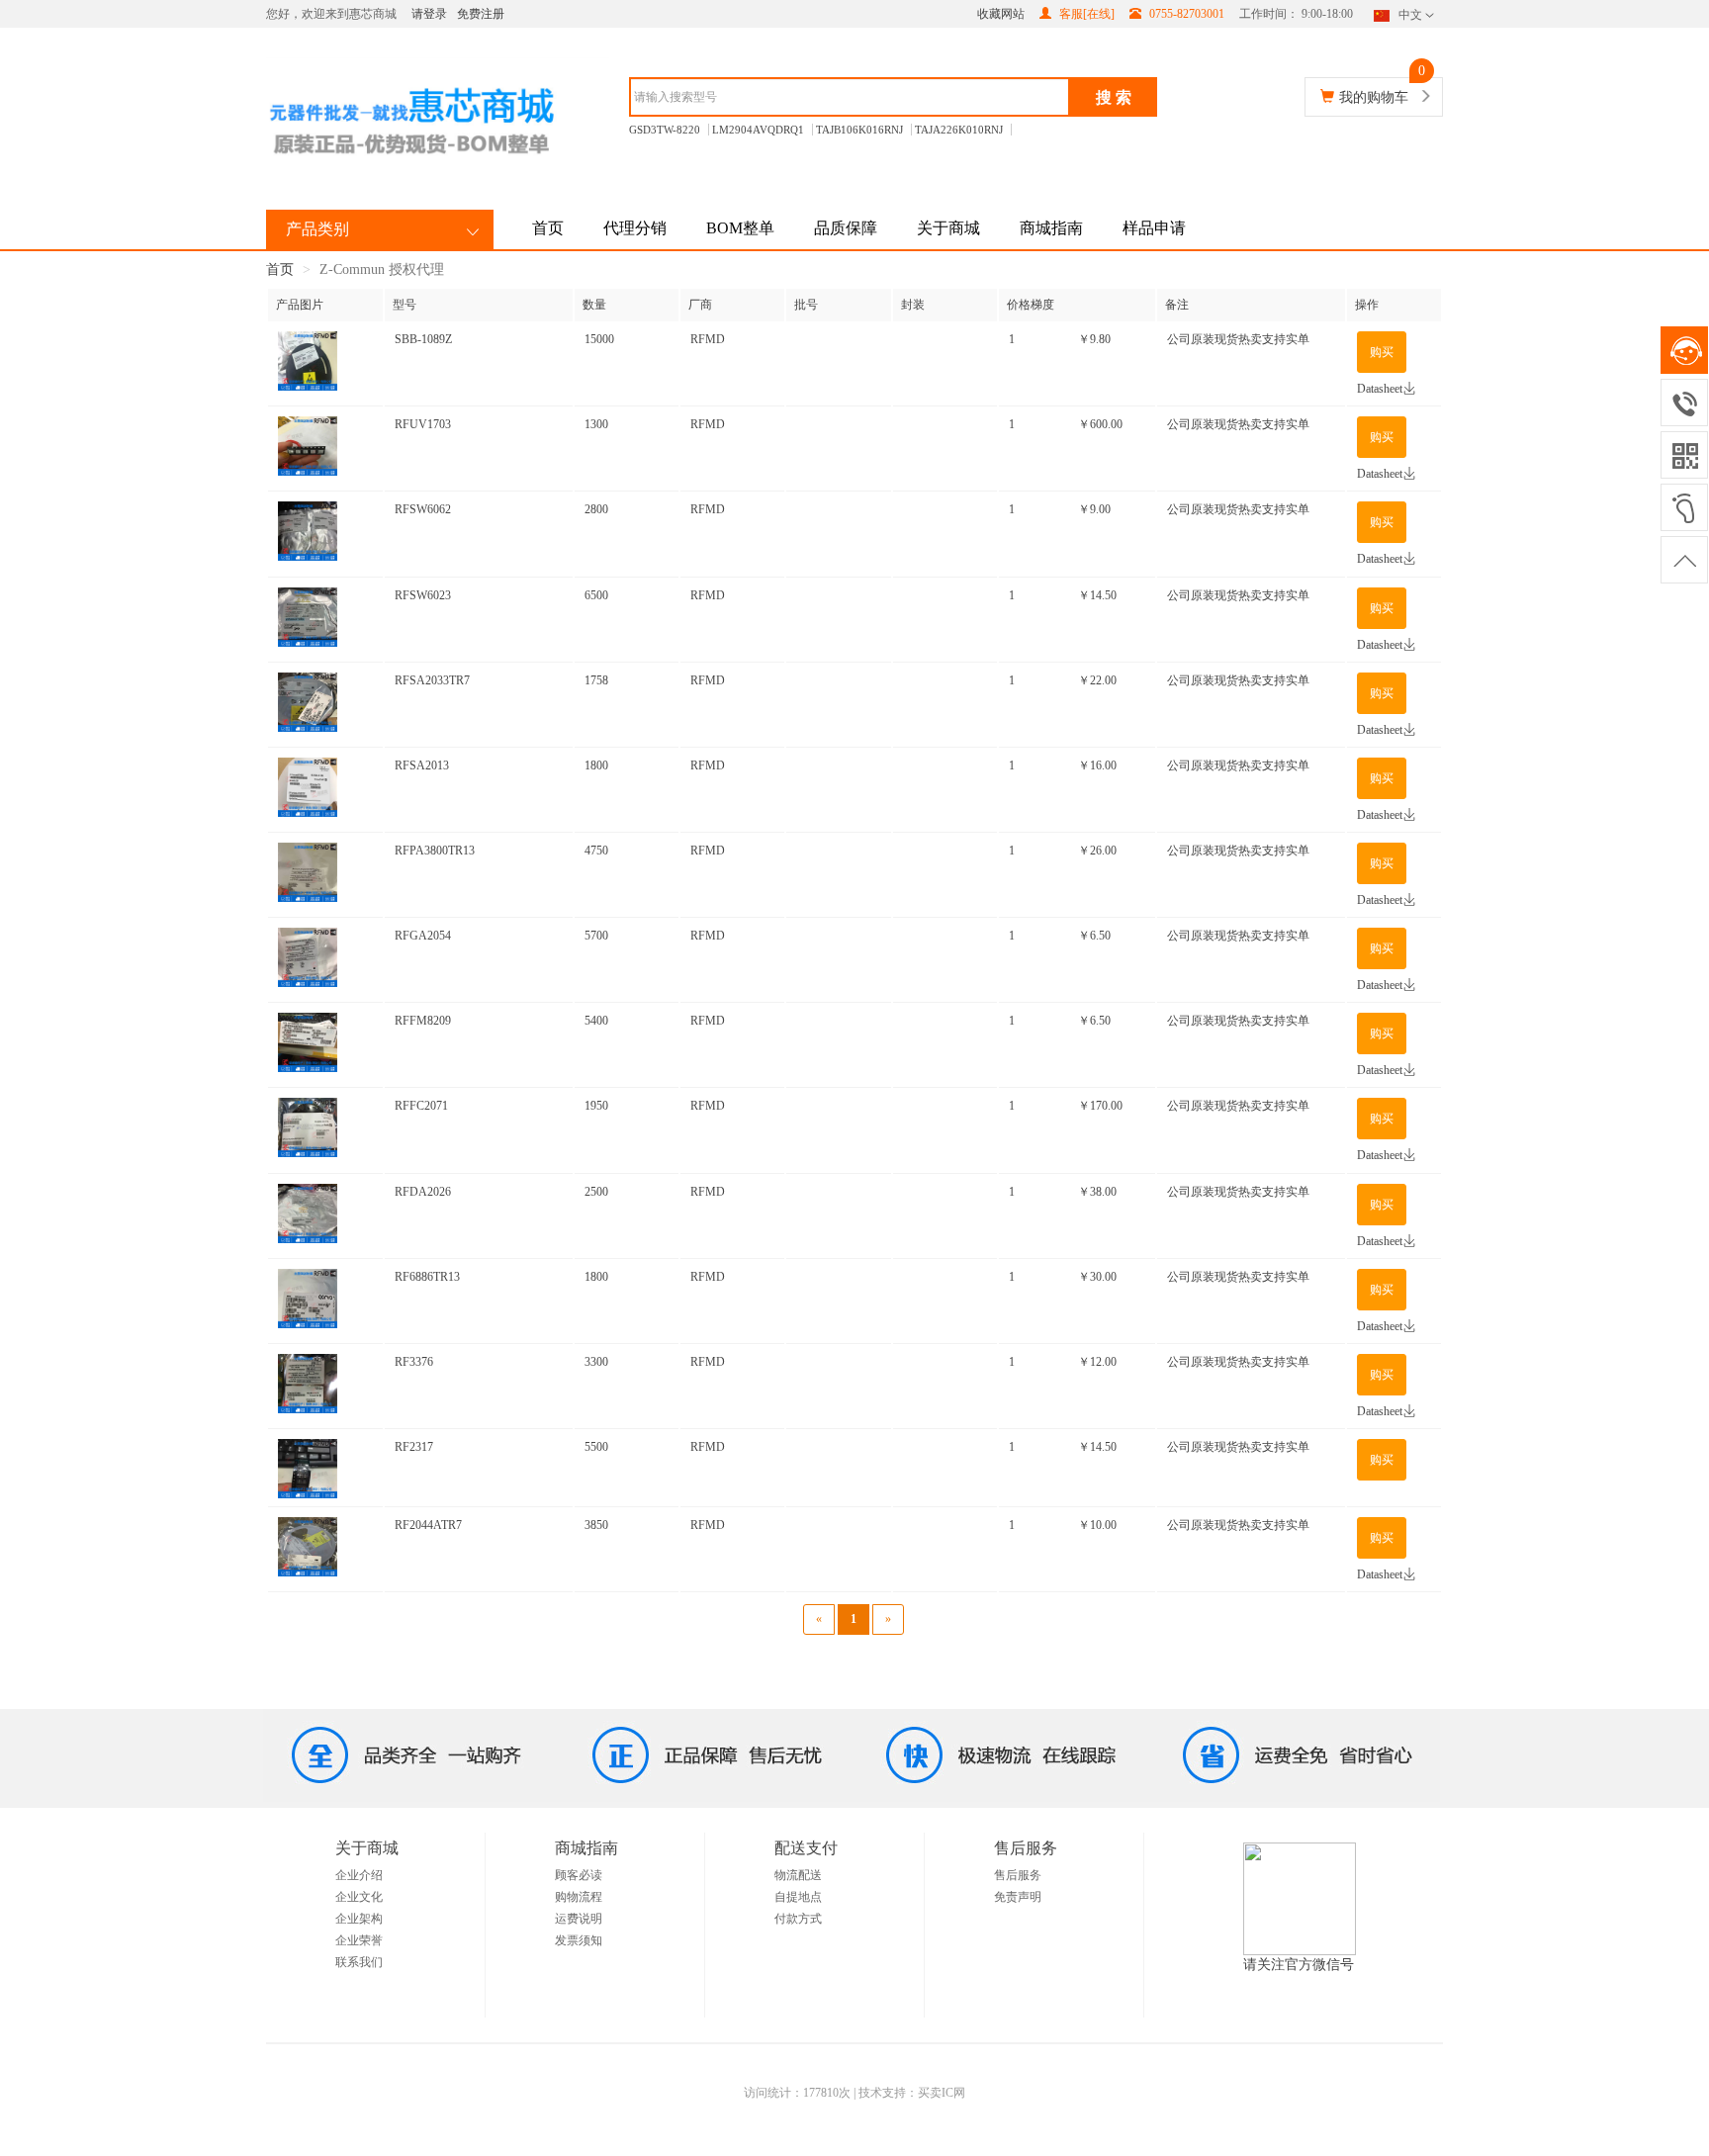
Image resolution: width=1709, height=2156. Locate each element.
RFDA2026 (423, 1192)
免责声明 (1018, 1897)
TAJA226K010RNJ (959, 130)
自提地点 (798, 1897)
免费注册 (481, 14)
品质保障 (846, 228)
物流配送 (798, 1875)
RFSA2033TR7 (432, 680)
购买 (1382, 352)
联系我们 (359, 1962)
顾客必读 (579, 1875)
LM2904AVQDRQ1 (758, 130)
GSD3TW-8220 (665, 130)
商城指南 (1051, 228)
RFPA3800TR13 (435, 851)
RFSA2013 (422, 765)
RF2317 (414, 1447)
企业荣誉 (359, 1940)
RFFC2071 (421, 1106)
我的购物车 (1374, 97)
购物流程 (579, 1897)
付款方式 (798, 1919)
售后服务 (1018, 1875)
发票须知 (579, 1940)
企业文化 (359, 1897)
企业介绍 (359, 1875)
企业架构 (359, 1919)
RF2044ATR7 (428, 1525)
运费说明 (579, 1919)
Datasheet (1380, 389)
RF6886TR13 (427, 1277)
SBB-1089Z (423, 339)
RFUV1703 (423, 424)
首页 (548, 228)
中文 (1410, 15)
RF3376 (414, 1362)
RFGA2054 (423, 936)
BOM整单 (740, 228)
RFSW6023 (423, 595)
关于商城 (948, 228)
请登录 (429, 14)
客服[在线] (1085, 14)
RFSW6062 (423, 509)
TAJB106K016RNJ (859, 130)
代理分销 (635, 228)
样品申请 (1154, 228)
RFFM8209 (423, 1021)
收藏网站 (1001, 14)
